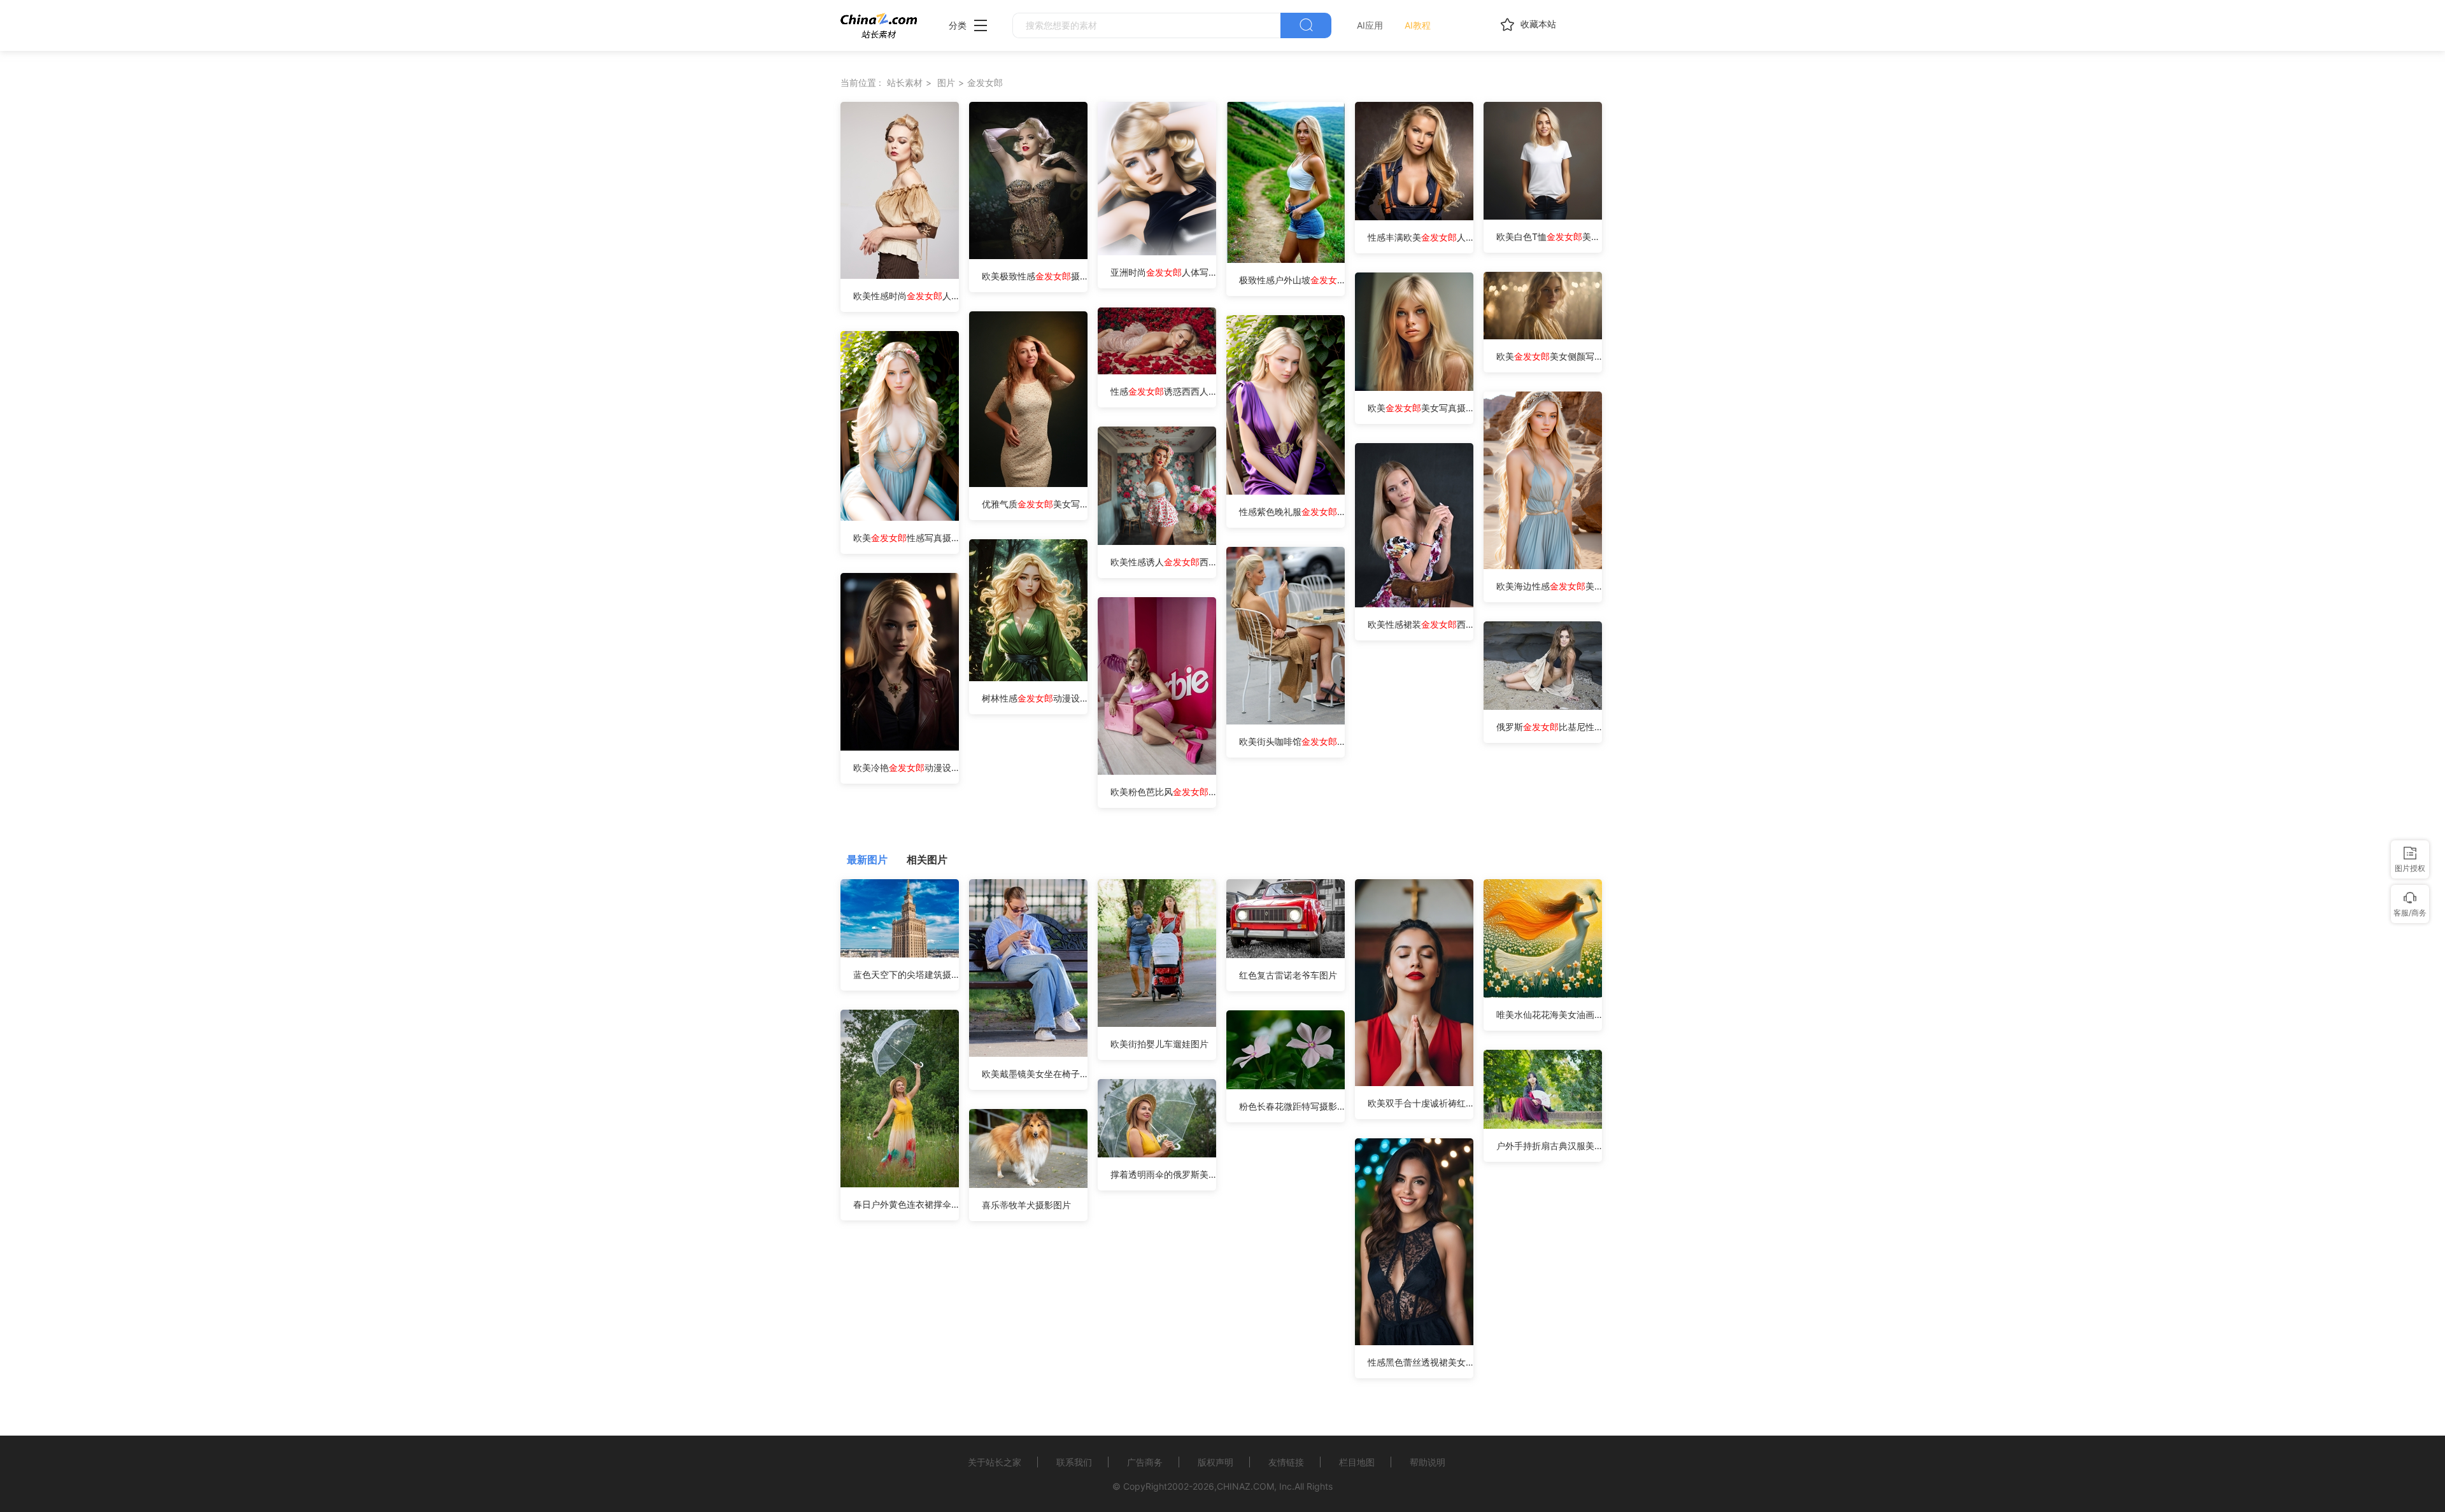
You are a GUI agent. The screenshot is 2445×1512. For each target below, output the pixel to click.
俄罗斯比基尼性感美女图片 (1549, 727)
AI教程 (1418, 25)
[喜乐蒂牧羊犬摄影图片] (1028, 1184)
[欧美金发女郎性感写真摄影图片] (900, 517)
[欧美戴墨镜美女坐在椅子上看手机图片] (1028, 1053)
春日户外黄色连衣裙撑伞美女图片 (906, 1204)
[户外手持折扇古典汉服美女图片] (1543, 1125)
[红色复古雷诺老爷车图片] (1286, 955)
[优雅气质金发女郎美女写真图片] (1028, 484)
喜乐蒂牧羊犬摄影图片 (1026, 1205)
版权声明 (1215, 1462)
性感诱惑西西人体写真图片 (1163, 391)
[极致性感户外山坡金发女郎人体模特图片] (1286, 259)
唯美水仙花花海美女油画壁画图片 (1549, 1014)
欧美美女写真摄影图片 (1421, 408)
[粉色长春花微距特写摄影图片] (1286, 1086)
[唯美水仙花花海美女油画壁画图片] (1543, 994)
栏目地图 (1357, 1462)
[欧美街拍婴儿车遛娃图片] (1157, 1023)
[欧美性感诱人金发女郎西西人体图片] (1157, 541)
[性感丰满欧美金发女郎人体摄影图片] (1414, 217)
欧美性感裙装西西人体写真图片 (1421, 624)
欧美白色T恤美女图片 (1549, 237)
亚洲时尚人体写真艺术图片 (1163, 272)
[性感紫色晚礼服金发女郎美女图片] (1286, 491)
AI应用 (1370, 25)
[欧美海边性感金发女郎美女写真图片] (1543, 566)
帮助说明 (1428, 1462)
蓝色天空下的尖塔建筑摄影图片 (906, 974)
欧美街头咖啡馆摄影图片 (1292, 741)
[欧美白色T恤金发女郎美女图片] (1543, 216)
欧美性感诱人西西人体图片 (1163, 562)
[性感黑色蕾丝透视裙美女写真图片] (1414, 1342)
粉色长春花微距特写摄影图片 (1292, 1106)
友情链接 (1286, 1462)
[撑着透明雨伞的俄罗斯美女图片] (1157, 1154)
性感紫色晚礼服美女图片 (1292, 512)
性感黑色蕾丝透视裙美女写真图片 (1421, 1362)
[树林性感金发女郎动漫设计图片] (1028, 678)
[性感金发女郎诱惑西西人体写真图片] (1157, 371)
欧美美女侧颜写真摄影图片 (1549, 356)
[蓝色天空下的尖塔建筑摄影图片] (900, 954)
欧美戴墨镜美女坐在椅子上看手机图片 (1035, 1074)
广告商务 (1145, 1462)
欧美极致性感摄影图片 (1035, 276)
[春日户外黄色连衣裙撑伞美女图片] (900, 1184)
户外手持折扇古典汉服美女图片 (1549, 1146)
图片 (946, 82)
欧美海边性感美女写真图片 (1549, 586)
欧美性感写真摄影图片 (906, 538)
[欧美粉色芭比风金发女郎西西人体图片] (1157, 771)
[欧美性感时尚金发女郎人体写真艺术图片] (900, 275)
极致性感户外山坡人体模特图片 (1292, 280)
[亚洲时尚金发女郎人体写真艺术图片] (1157, 252)
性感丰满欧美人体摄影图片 (1421, 237)
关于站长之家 (995, 1462)
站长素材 (905, 82)
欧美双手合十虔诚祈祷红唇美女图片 (1421, 1103)
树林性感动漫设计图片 (1035, 698)
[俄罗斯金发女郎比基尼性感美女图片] (1543, 706)
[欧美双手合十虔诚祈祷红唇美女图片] (1414, 1083)
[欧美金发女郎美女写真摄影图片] (1414, 387)
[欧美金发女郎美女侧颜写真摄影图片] (1543, 336)
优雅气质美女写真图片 (1035, 504)
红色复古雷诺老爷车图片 (1288, 975)
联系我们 (1074, 1462)
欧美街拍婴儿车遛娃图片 (1159, 1044)
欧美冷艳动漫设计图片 (906, 767)
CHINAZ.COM (1245, 1486)
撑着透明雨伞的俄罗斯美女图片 (1163, 1174)
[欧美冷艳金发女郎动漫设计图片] (900, 747)
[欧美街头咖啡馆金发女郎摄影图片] (1286, 721)
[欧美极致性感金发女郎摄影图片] (1028, 256)
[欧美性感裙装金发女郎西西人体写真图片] (1414, 604)
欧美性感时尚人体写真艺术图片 (906, 296)
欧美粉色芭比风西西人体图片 (1163, 792)
